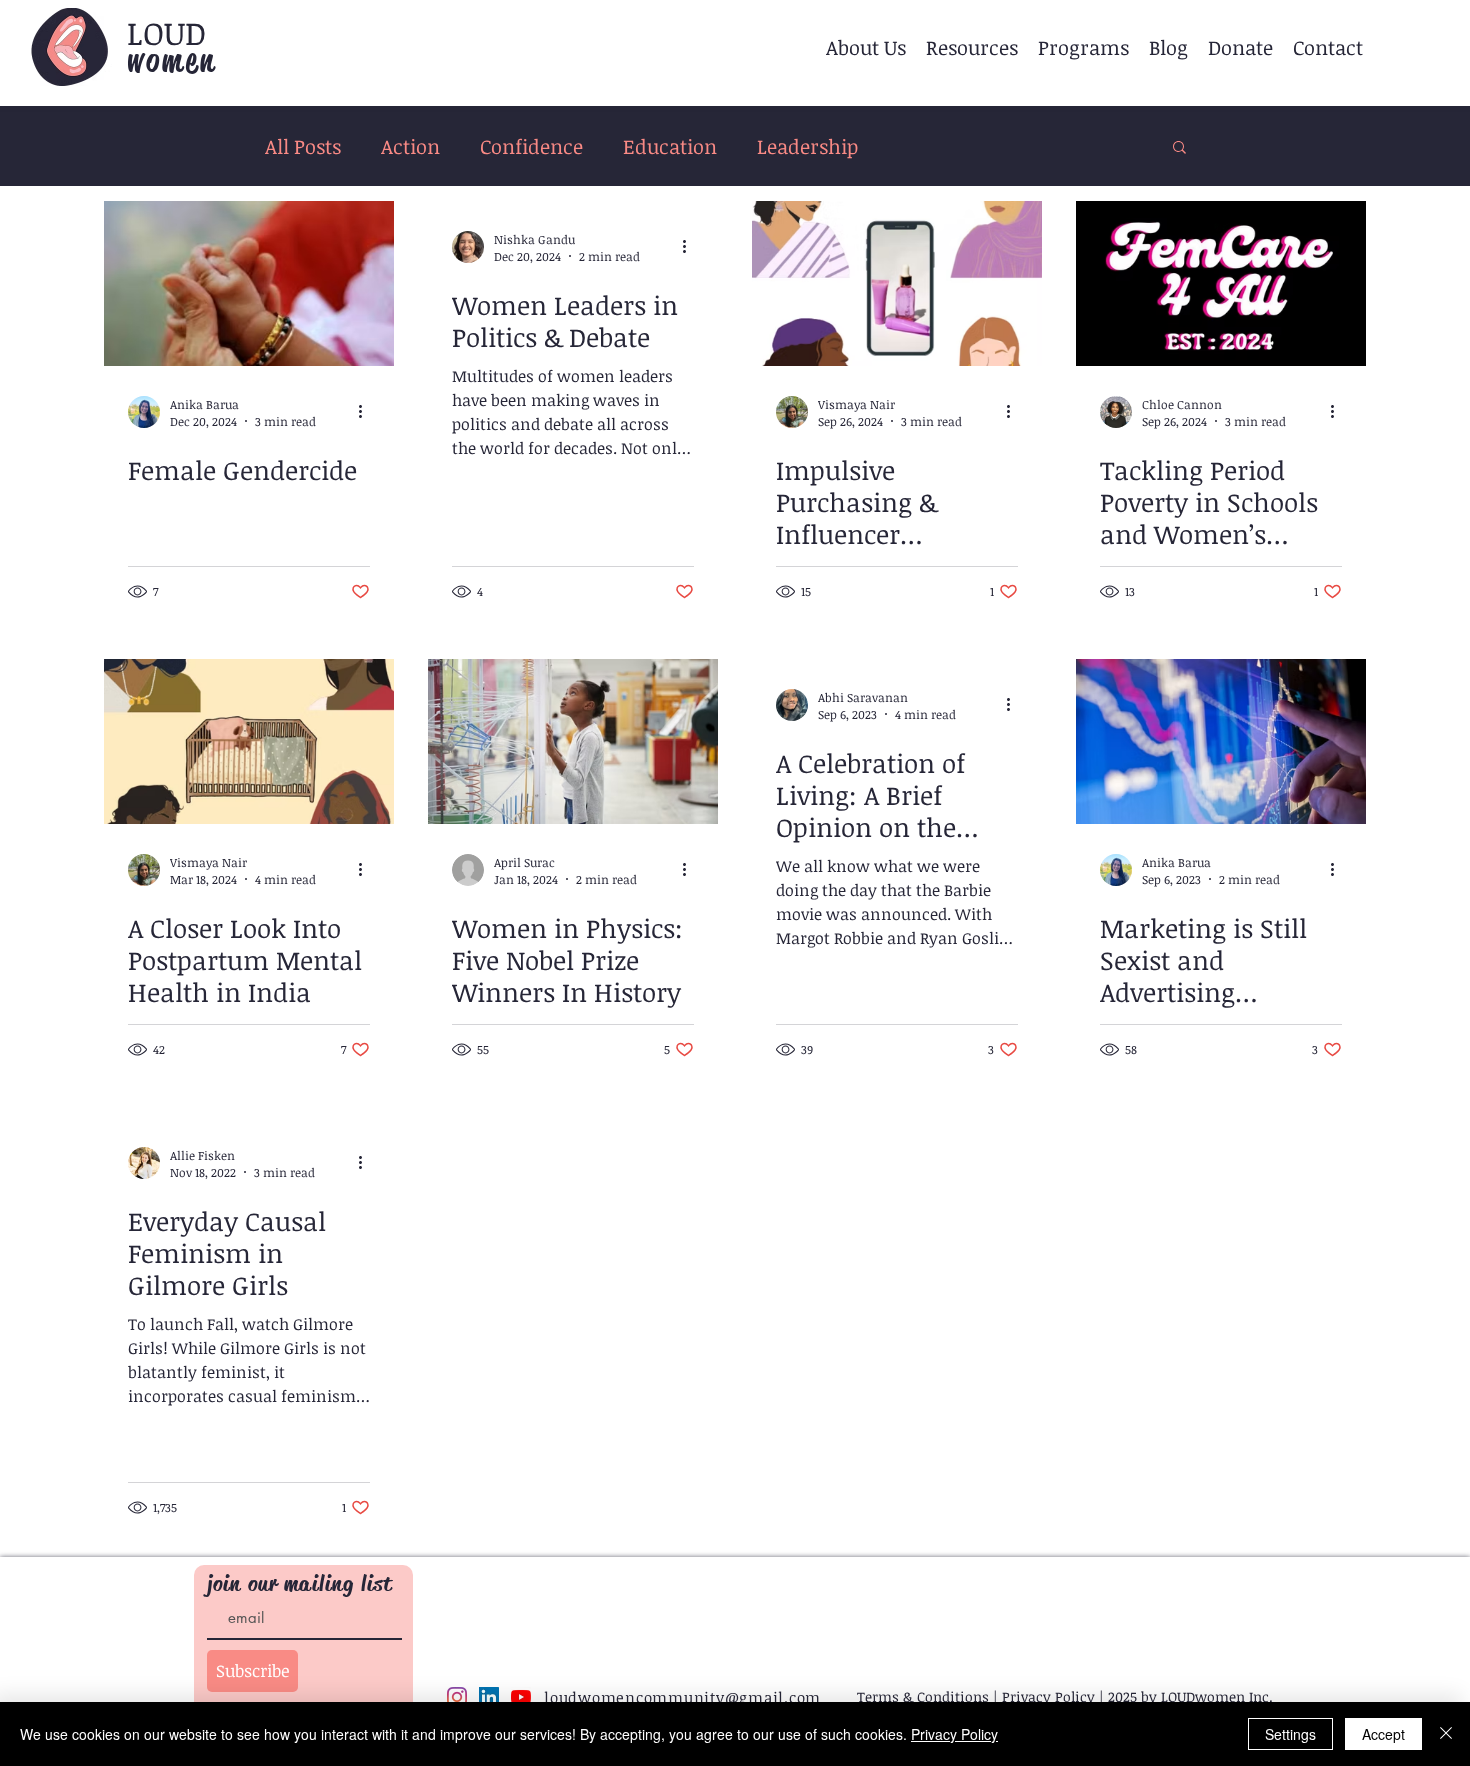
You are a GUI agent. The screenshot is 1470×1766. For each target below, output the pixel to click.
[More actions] (367, 412)
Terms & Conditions (923, 1696)
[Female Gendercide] (249, 283)
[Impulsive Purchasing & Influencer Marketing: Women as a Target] (897, 283)
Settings (1290, 1734)
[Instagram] (457, 1697)
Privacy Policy (1048, 1696)
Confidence (531, 146)
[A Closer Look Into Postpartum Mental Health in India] (249, 741)
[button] (865, 47)
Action (410, 146)
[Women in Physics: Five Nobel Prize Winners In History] (573, 741)
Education (670, 146)
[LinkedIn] (489, 1697)
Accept (1383, 1734)
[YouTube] (521, 1697)
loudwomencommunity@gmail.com (682, 1697)
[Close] (1446, 1734)
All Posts (303, 146)
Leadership (807, 146)
